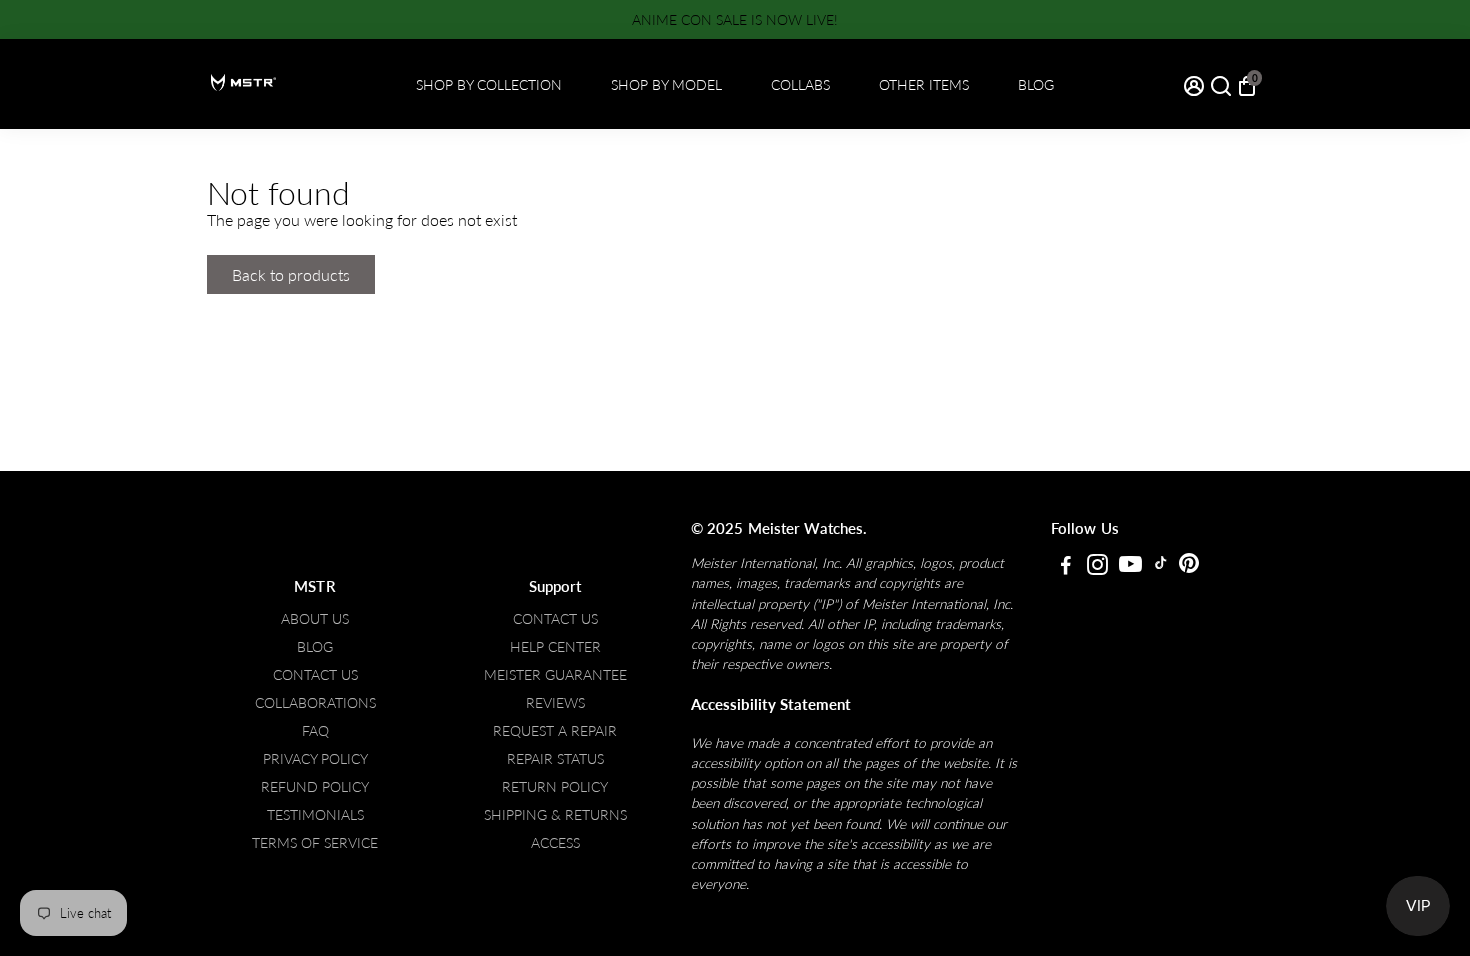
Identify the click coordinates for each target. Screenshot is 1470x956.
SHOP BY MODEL (666, 84)
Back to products (291, 274)
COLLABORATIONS (315, 703)
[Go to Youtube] (1130, 567)
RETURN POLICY (555, 787)
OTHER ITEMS (924, 84)
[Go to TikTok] (1161, 567)
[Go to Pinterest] (1189, 567)
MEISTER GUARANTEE (555, 675)
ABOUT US (315, 619)
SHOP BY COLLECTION (489, 84)
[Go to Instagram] (1097, 567)
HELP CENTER (555, 647)
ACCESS (555, 843)
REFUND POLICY (315, 787)
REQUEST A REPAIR (555, 731)
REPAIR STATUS (555, 759)
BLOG (1036, 84)
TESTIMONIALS (315, 815)
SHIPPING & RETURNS (555, 815)
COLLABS (800, 84)
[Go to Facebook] (1066, 567)
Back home (442, 274)
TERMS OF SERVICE (315, 843)
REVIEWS (555, 703)
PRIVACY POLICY (315, 759)
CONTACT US (315, 675)
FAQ (315, 731)
